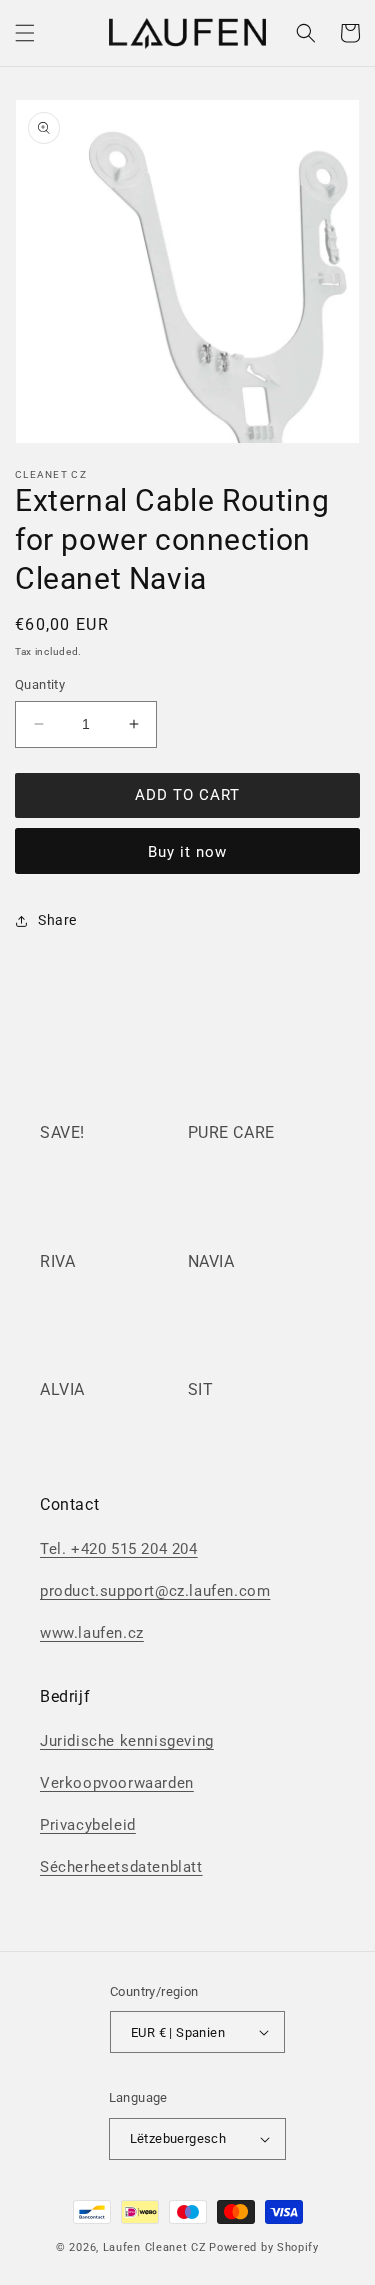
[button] (25, 33)
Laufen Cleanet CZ (155, 2247)
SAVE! (62, 1132)
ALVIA (62, 1389)
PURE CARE (231, 1132)
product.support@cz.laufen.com (155, 1591)
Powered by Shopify (264, 2247)
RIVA (57, 1261)
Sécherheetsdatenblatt (121, 1867)
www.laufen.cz (92, 1633)
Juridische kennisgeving (127, 1741)
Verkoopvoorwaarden (117, 1783)
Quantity (40, 684)
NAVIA (211, 1261)
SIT (201, 1389)
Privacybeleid (88, 1825)
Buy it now (187, 852)
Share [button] (57, 920)
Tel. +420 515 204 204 (119, 1549)
